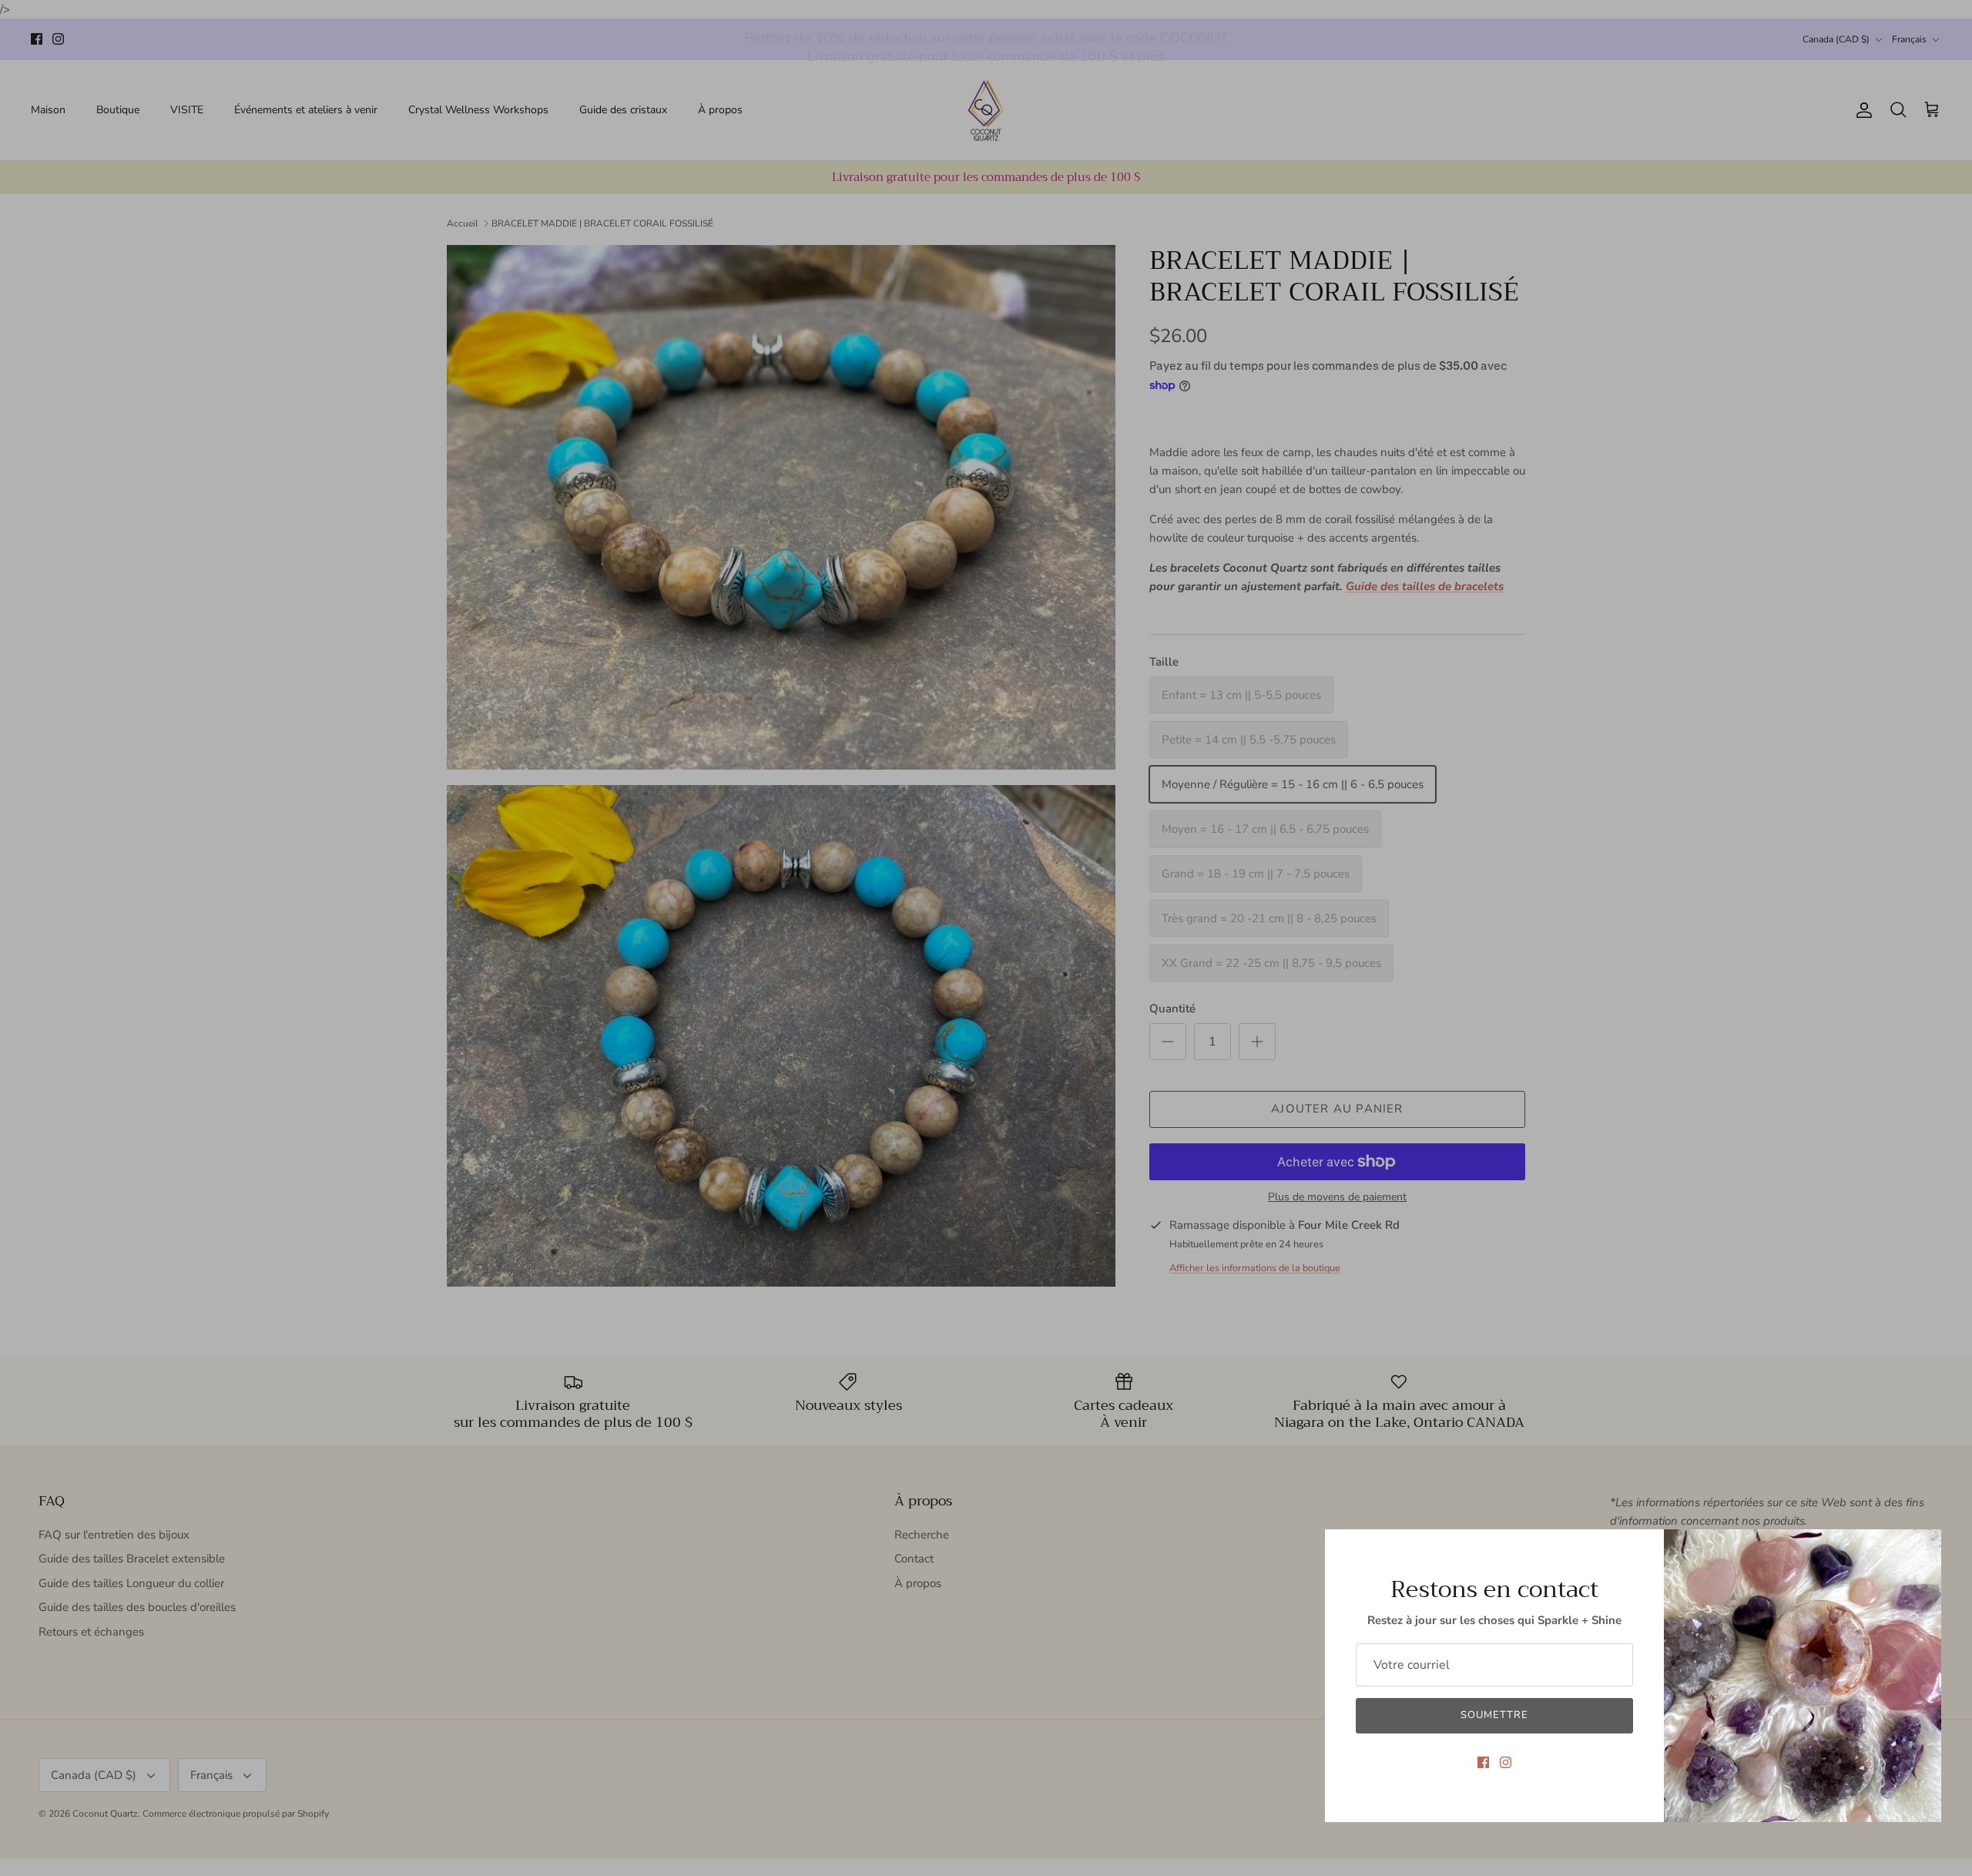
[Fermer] (1922, 1549)
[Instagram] (1506, 1762)
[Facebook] (1483, 1762)
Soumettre (1494, 1715)
